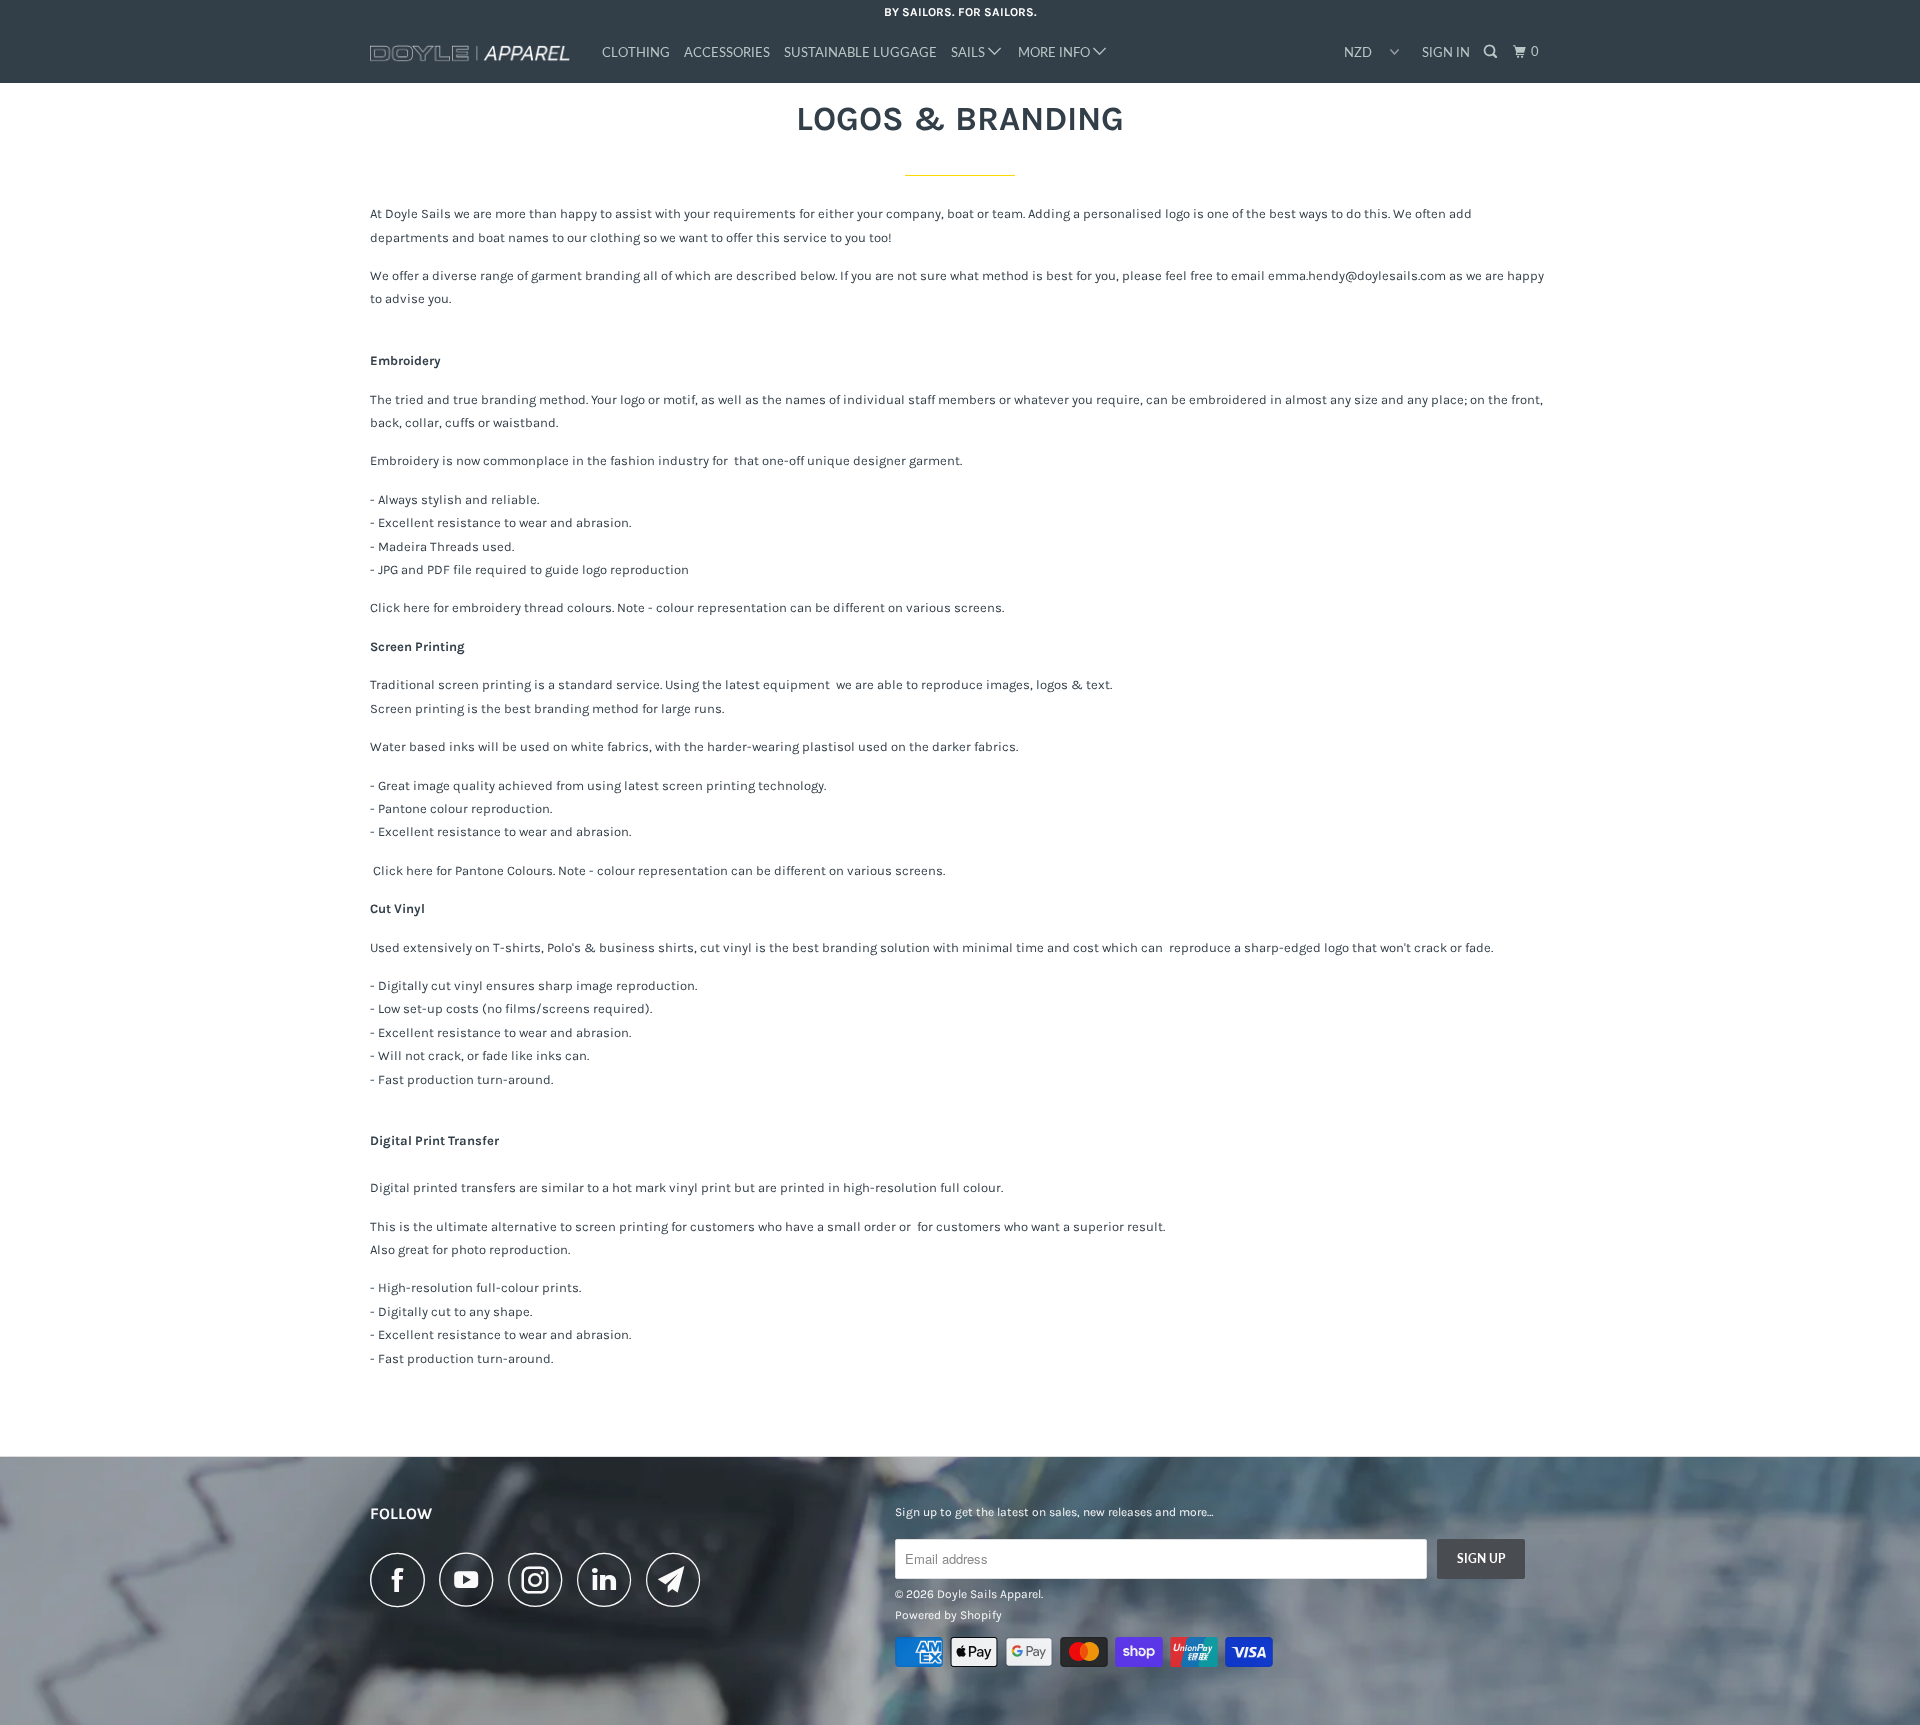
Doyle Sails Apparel (989, 1594)
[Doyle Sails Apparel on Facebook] (403, 1579)
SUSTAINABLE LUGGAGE (860, 52)
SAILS (969, 52)
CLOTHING (636, 52)
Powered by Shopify (948, 1615)
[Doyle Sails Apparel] (472, 54)
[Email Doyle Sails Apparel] (679, 1579)
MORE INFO (1055, 52)
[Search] (1492, 52)
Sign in (1446, 52)
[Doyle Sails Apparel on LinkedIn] (610, 1579)
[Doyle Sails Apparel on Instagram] (541, 1579)
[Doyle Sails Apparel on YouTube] (472, 1579)
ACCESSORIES (727, 52)
